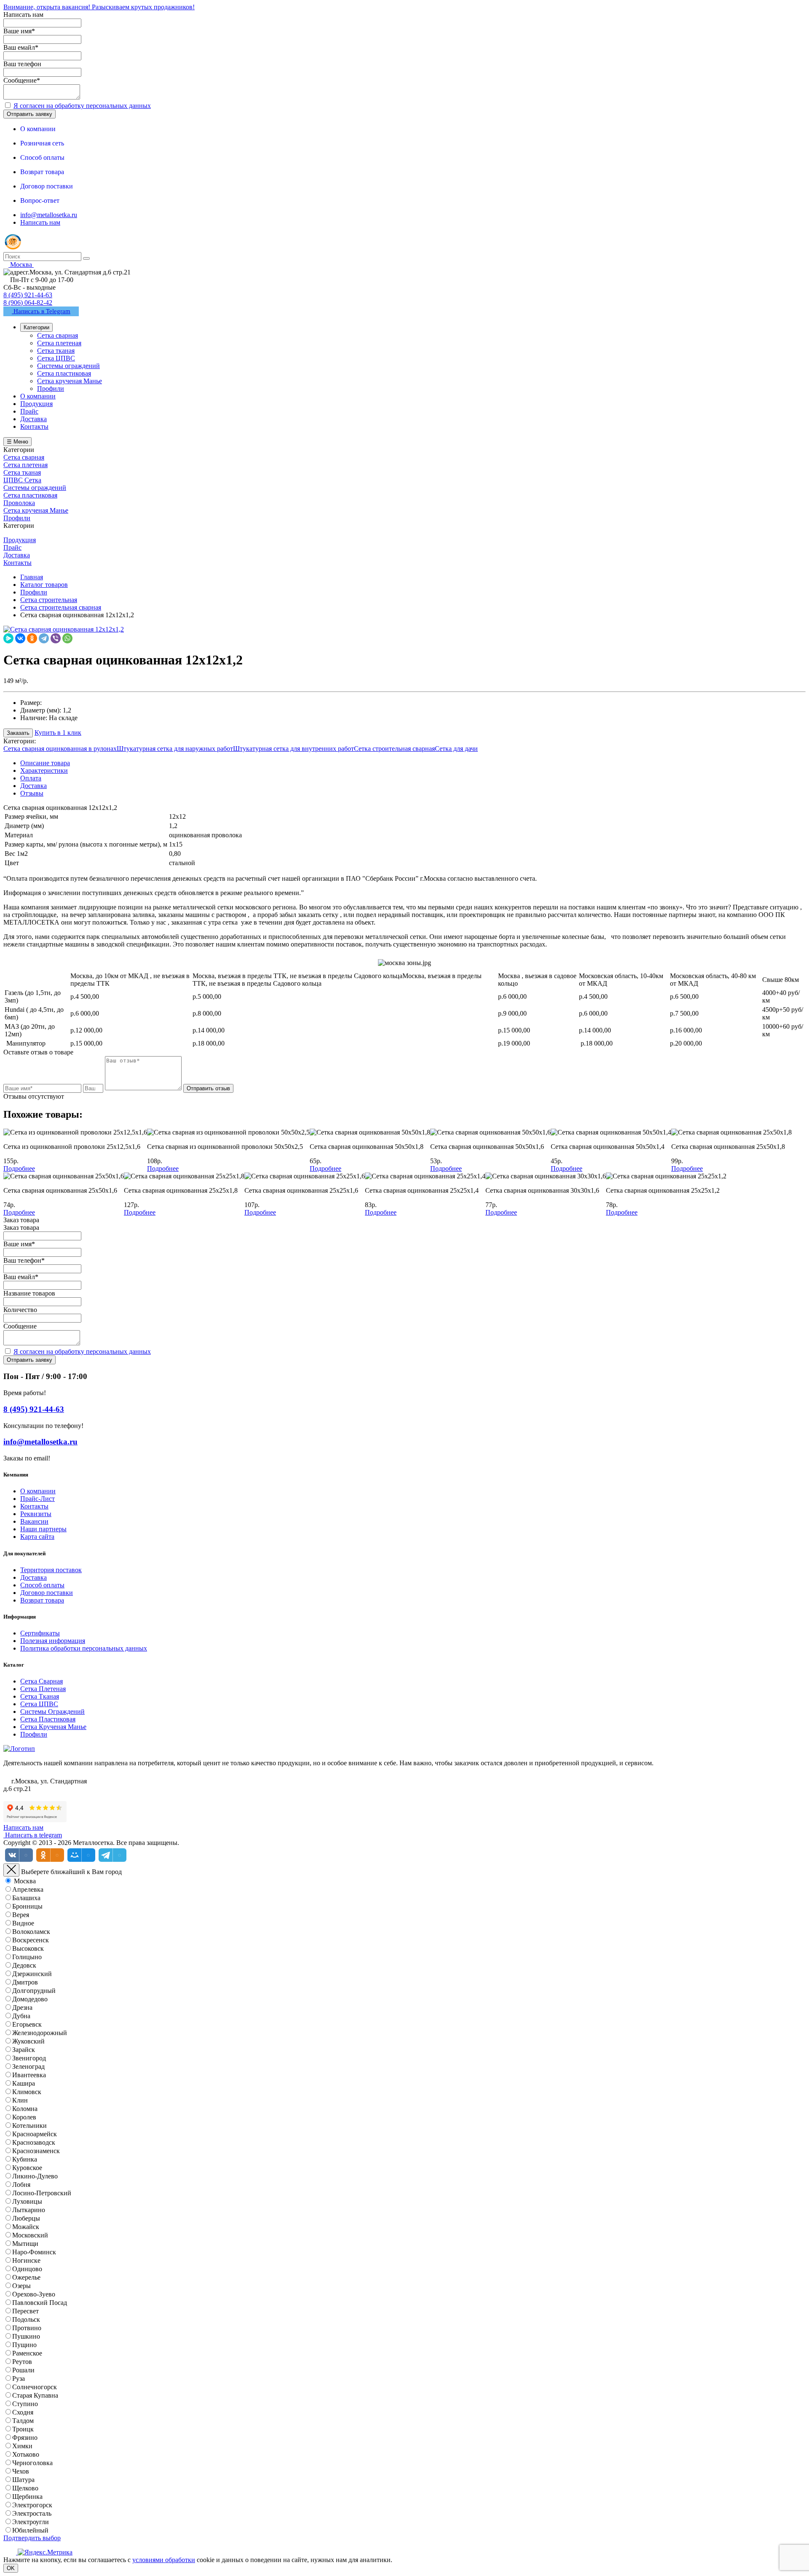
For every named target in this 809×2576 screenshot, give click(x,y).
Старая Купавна (35, 2395)
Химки (22, 2446)
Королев (24, 2117)
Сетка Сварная (42, 1681)
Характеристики (44, 770)
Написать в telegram (33, 1835)
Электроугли (31, 2522)
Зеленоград (28, 2066)
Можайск (26, 2227)
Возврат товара (42, 1600)
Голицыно (27, 1957)
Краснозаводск (34, 2142)
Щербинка (27, 2497)
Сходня (23, 2412)
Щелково (25, 2488)
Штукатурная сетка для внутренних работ (293, 749)
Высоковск (28, 1948)
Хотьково (26, 2454)
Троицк (23, 2429)
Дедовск (24, 1965)
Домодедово (30, 1999)
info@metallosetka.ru (49, 215)
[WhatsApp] (67, 638)
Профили (34, 1734)
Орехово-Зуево (34, 2294)
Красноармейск (35, 2134)
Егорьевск (27, 2024)
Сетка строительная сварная (394, 749)
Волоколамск (31, 1932)
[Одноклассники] (32, 638)
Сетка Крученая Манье (53, 1727)
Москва (25, 1881)
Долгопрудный (34, 1991)
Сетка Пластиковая (48, 1719)
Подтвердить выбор (32, 2538)
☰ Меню (17, 442)
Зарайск (24, 2050)
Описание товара (45, 763)
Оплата (31, 778)
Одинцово (27, 2269)
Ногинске (26, 2260)
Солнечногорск (35, 2387)
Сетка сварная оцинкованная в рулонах (60, 749)
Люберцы (26, 2218)
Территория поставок (51, 1570)
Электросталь (32, 2513)
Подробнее (19, 1168)
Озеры (21, 2286)
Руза (19, 2378)
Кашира (24, 2083)
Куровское (27, 2168)
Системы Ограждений (52, 1712)
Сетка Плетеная (43, 1689)
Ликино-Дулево (35, 2176)
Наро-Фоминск (34, 2252)
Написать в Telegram (41, 311)
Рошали (23, 2370)
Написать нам (40, 222)
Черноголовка (32, 2463)
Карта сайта (37, 1537)
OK (11, 2568)
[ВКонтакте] (20, 638)
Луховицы (27, 2201)
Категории (36, 327)
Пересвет (25, 2311)
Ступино (25, 2404)
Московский (30, 2235)
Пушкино (26, 2336)
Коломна (25, 2109)
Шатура (23, 2480)
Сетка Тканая (40, 1696)
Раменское (27, 2353)
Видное (23, 1923)
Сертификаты (40, 1633)
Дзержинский (32, 1974)
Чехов (21, 2471)
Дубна (21, 2016)
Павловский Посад (40, 2303)
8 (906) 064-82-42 (28, 303)
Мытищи (25, 2244)
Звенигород (29, 2058)
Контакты (34, 1506)
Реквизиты (36, 1514)
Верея (21, 1915)
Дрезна (22, 2007)
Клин (20, 2100)
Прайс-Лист (38, 1499)
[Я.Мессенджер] (8, 638)
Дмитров (25, 1982)
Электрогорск (32, 2505)
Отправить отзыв (208, 1088)
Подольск (26, 2319)
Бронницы (27, 1906)
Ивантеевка (29, 2075)
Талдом (23, 2421)
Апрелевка (28, 1889)
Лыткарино (29, 2210)
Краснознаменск (36, 2151)
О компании (38, 1491)
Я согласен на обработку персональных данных (82, 106)
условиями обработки (164, 2560)
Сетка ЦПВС (39, 1704)
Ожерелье (26, 2277)
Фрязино (25, 2438)
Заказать (18, 733)
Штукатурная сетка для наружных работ (175, 749)
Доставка (33, 786)
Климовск (27, 2092)
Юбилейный (30, 2530)
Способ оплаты (42, 1585)
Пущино (24, 2345)
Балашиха (26, 1898)
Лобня (21, 2185)
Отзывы (32, 793)
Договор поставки (47, 1593)
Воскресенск (31, 1940)
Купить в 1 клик (58, 733)
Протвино (27, 2328)
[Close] (11, 1870)
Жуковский (28, 2041)
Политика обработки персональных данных (84, 1648)
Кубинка (25, 2159)
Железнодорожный (40, 2033)
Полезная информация (53, 1641)
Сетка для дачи (456, 749)
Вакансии (34, 1521)
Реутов (22, 2362)
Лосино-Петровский (42, 2193)
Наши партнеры (43, 1529)
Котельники (29, 2126)
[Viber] (56, 638)
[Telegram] (44, 638)
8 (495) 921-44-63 (28, 295)
